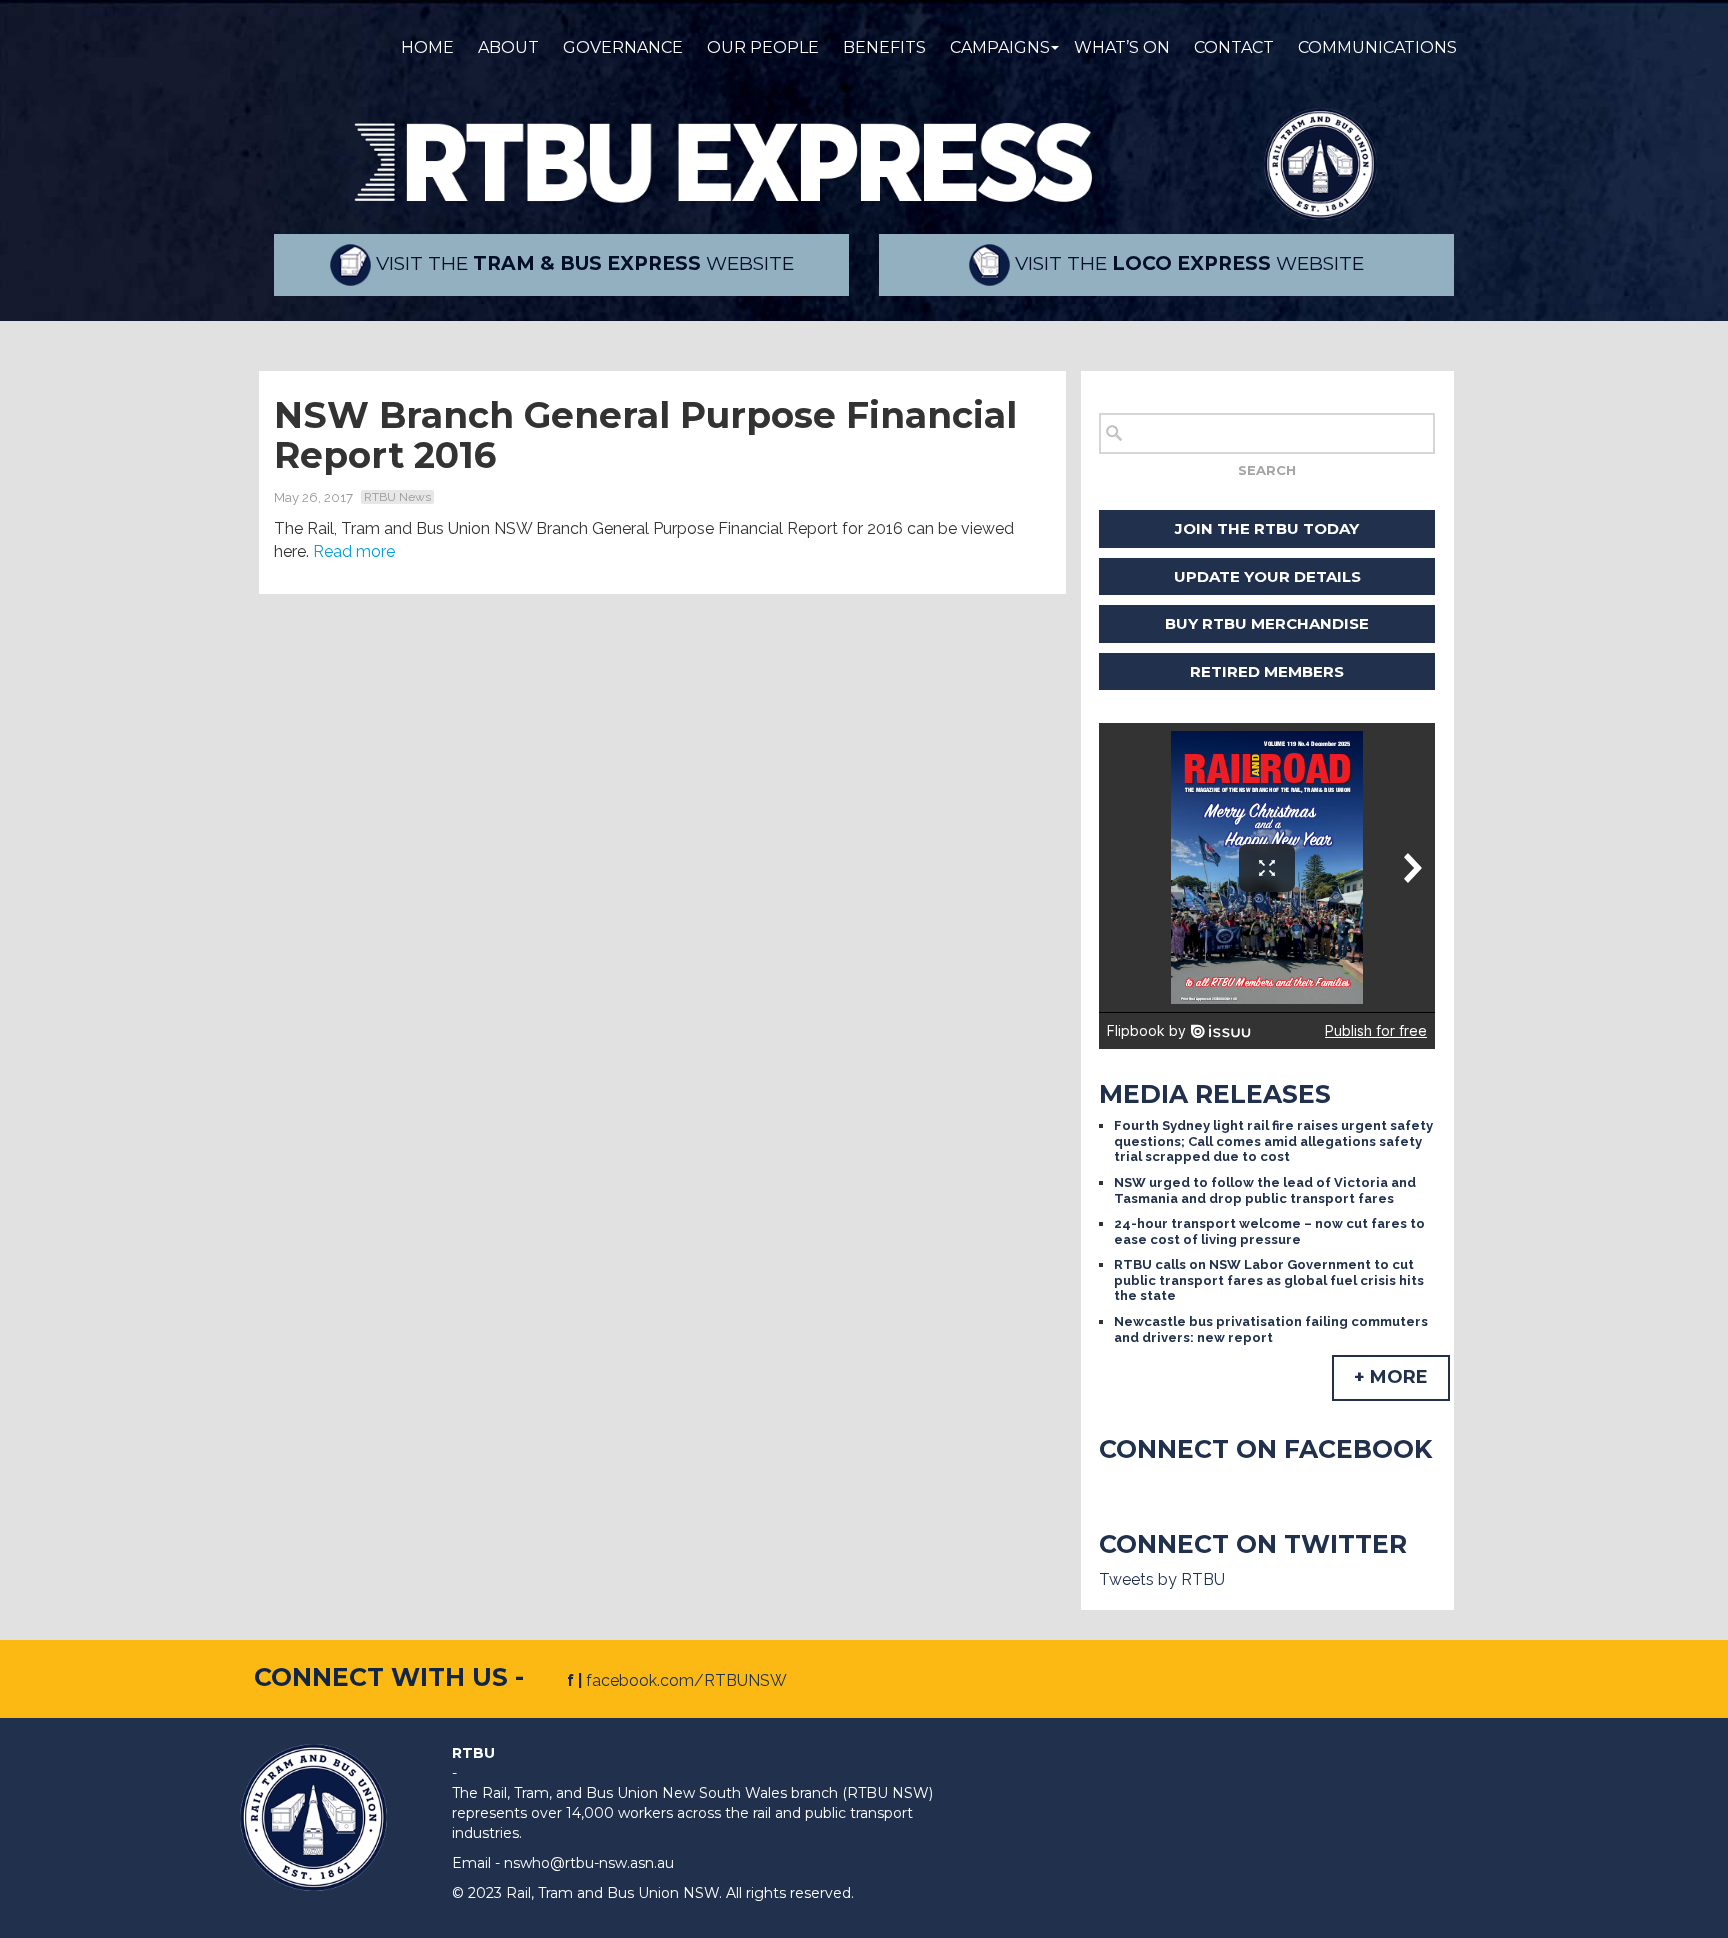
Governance (623, 47)
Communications (1377, 47)
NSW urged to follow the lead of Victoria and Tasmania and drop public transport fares (1265, 1190)
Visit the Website (582, 263)
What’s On (1122, 47)
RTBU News (397, 497)
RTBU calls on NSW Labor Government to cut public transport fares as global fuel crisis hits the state (1269, 1280)
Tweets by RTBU (1162, 1579)
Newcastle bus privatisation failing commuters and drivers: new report (1271, 1329)
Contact (1234, 47)
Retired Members (1267, 671)
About (508, 47)
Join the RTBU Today (1267, 528)
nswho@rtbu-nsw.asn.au (589, 1863)
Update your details (1267, 576)
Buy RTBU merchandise (1267, 623)
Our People (763, 47)
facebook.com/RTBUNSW (686, 1680)
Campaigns (1000, 47)
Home (427, 47)
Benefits (884, 47)
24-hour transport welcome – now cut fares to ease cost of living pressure (1269, 1231)
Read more (354, 551)
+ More (1391, 1377)
